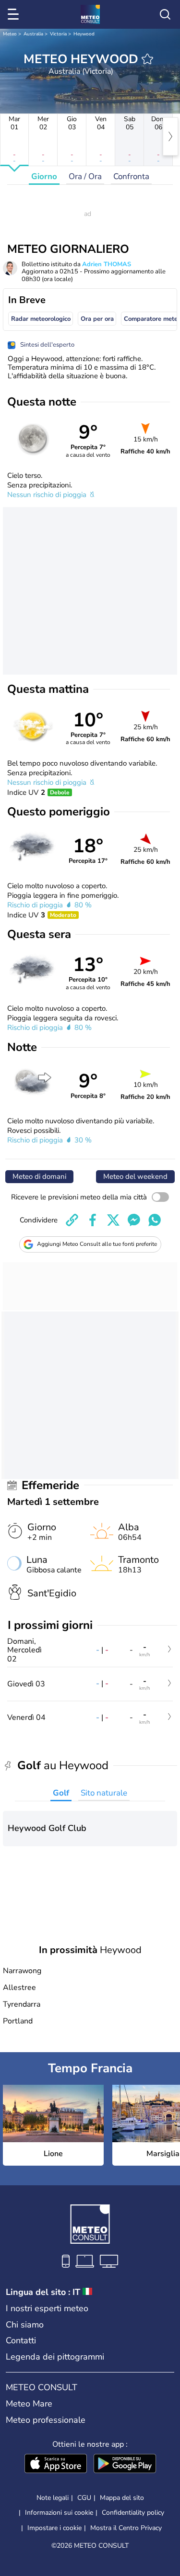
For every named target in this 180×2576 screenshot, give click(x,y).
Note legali (53, 2498)
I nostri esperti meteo (47, 2308)
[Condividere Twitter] (113, 1220)
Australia (33, 34)
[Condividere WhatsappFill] (155, 1220)
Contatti (21, 2340)
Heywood (84, 34)
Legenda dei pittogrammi (55, 2357)
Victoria (58, 34)
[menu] (15, 14)
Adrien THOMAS (107, 264)
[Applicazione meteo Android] (125, 2464)
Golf (61, 1793)
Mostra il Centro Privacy (126, 2528)
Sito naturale (104, 1793)
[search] (165, 14)
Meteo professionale (46, 2420)
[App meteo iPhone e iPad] (56, 2464)
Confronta (131, 176)
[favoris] (147, 59)
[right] (170, 136)
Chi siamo (25, 2325)
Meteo (10, 34)
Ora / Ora (85, 176)
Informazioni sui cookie (59, 2513)
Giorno (44, 176)
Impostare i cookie (54, 2528)
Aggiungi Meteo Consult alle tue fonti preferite (97, 1244)
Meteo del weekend (135, 1176)
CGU (84, 2498)
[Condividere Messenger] (134, 1220)
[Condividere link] (72, 1220)
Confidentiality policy (133, 2513)
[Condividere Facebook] (93, 1220)
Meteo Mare (29, 2404)
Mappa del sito (122, 2498)
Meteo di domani (39, 1176)
